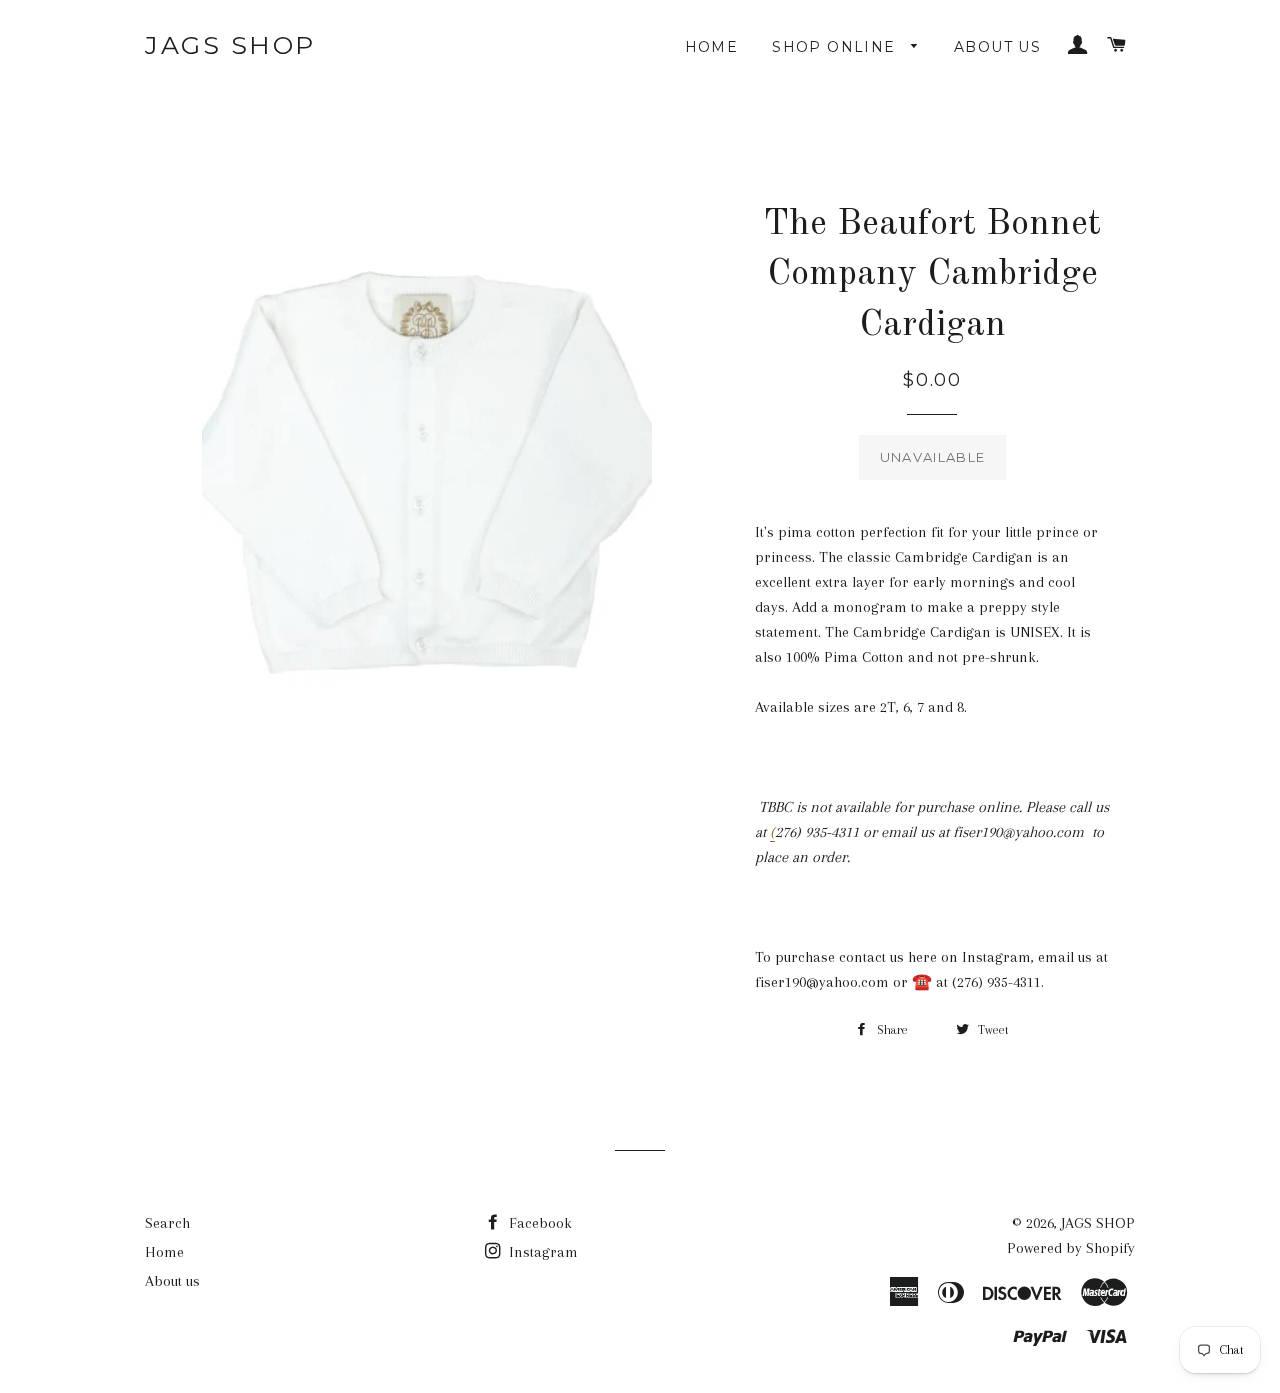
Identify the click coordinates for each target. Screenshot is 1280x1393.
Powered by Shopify (1071, 1248)
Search (167, 1223)
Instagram (541, 1252)
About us (997, 47)
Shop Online (836, 47)
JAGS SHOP (230, 45)
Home (712, 47)
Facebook (538, 1223)
